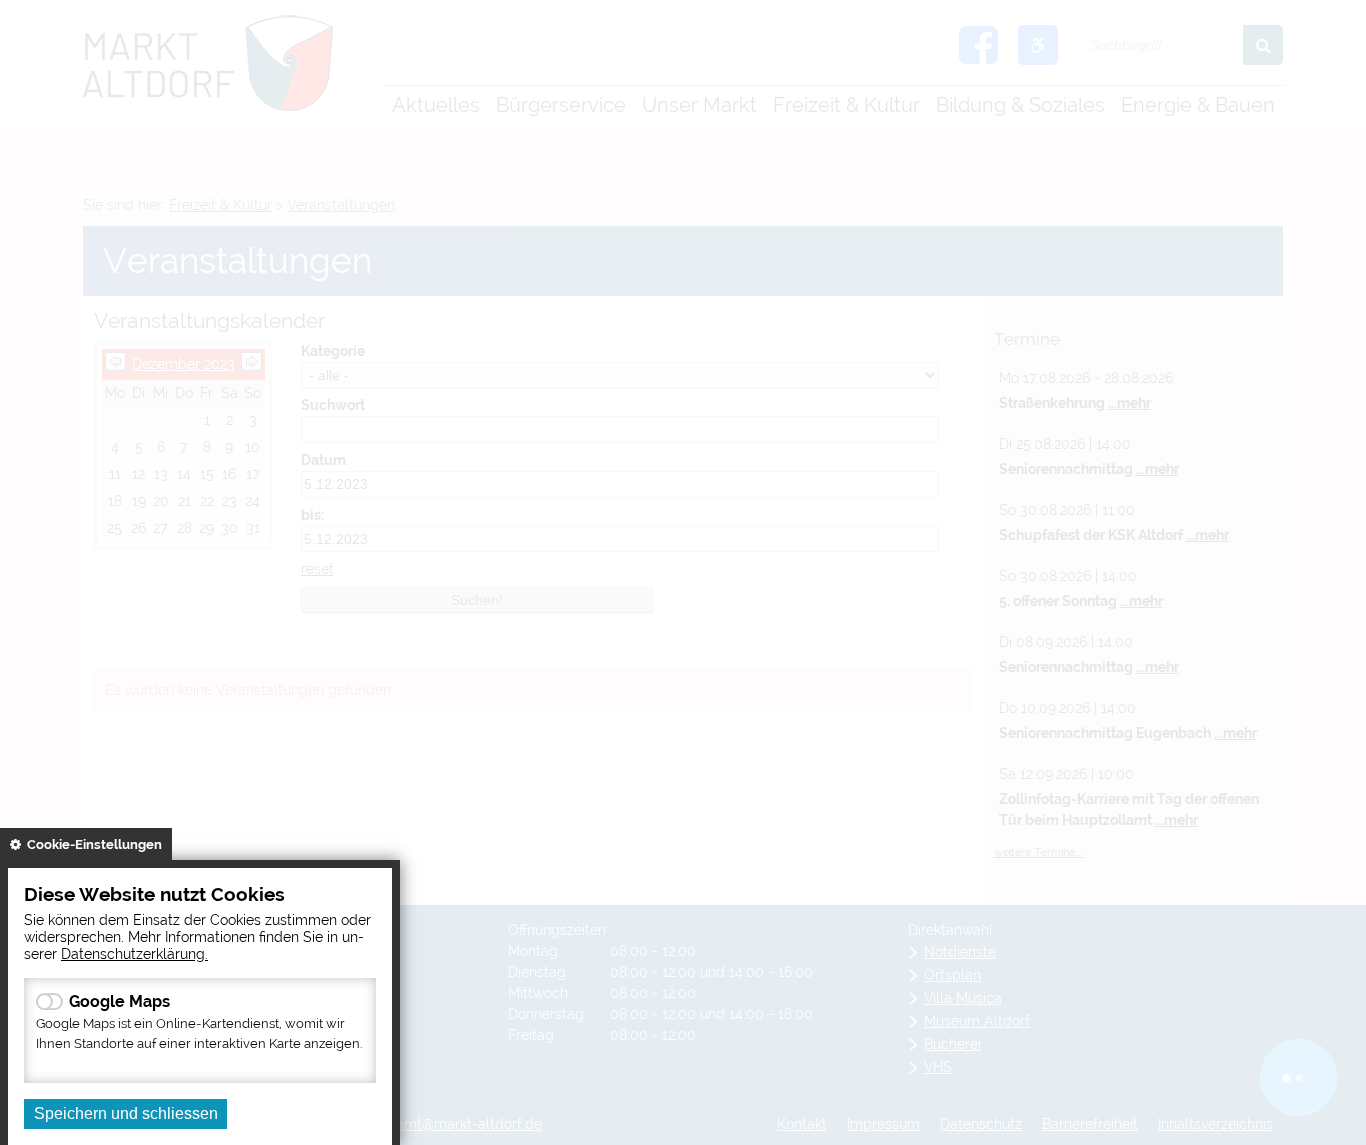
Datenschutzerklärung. (134, 953)
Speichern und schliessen (126, 1113)
